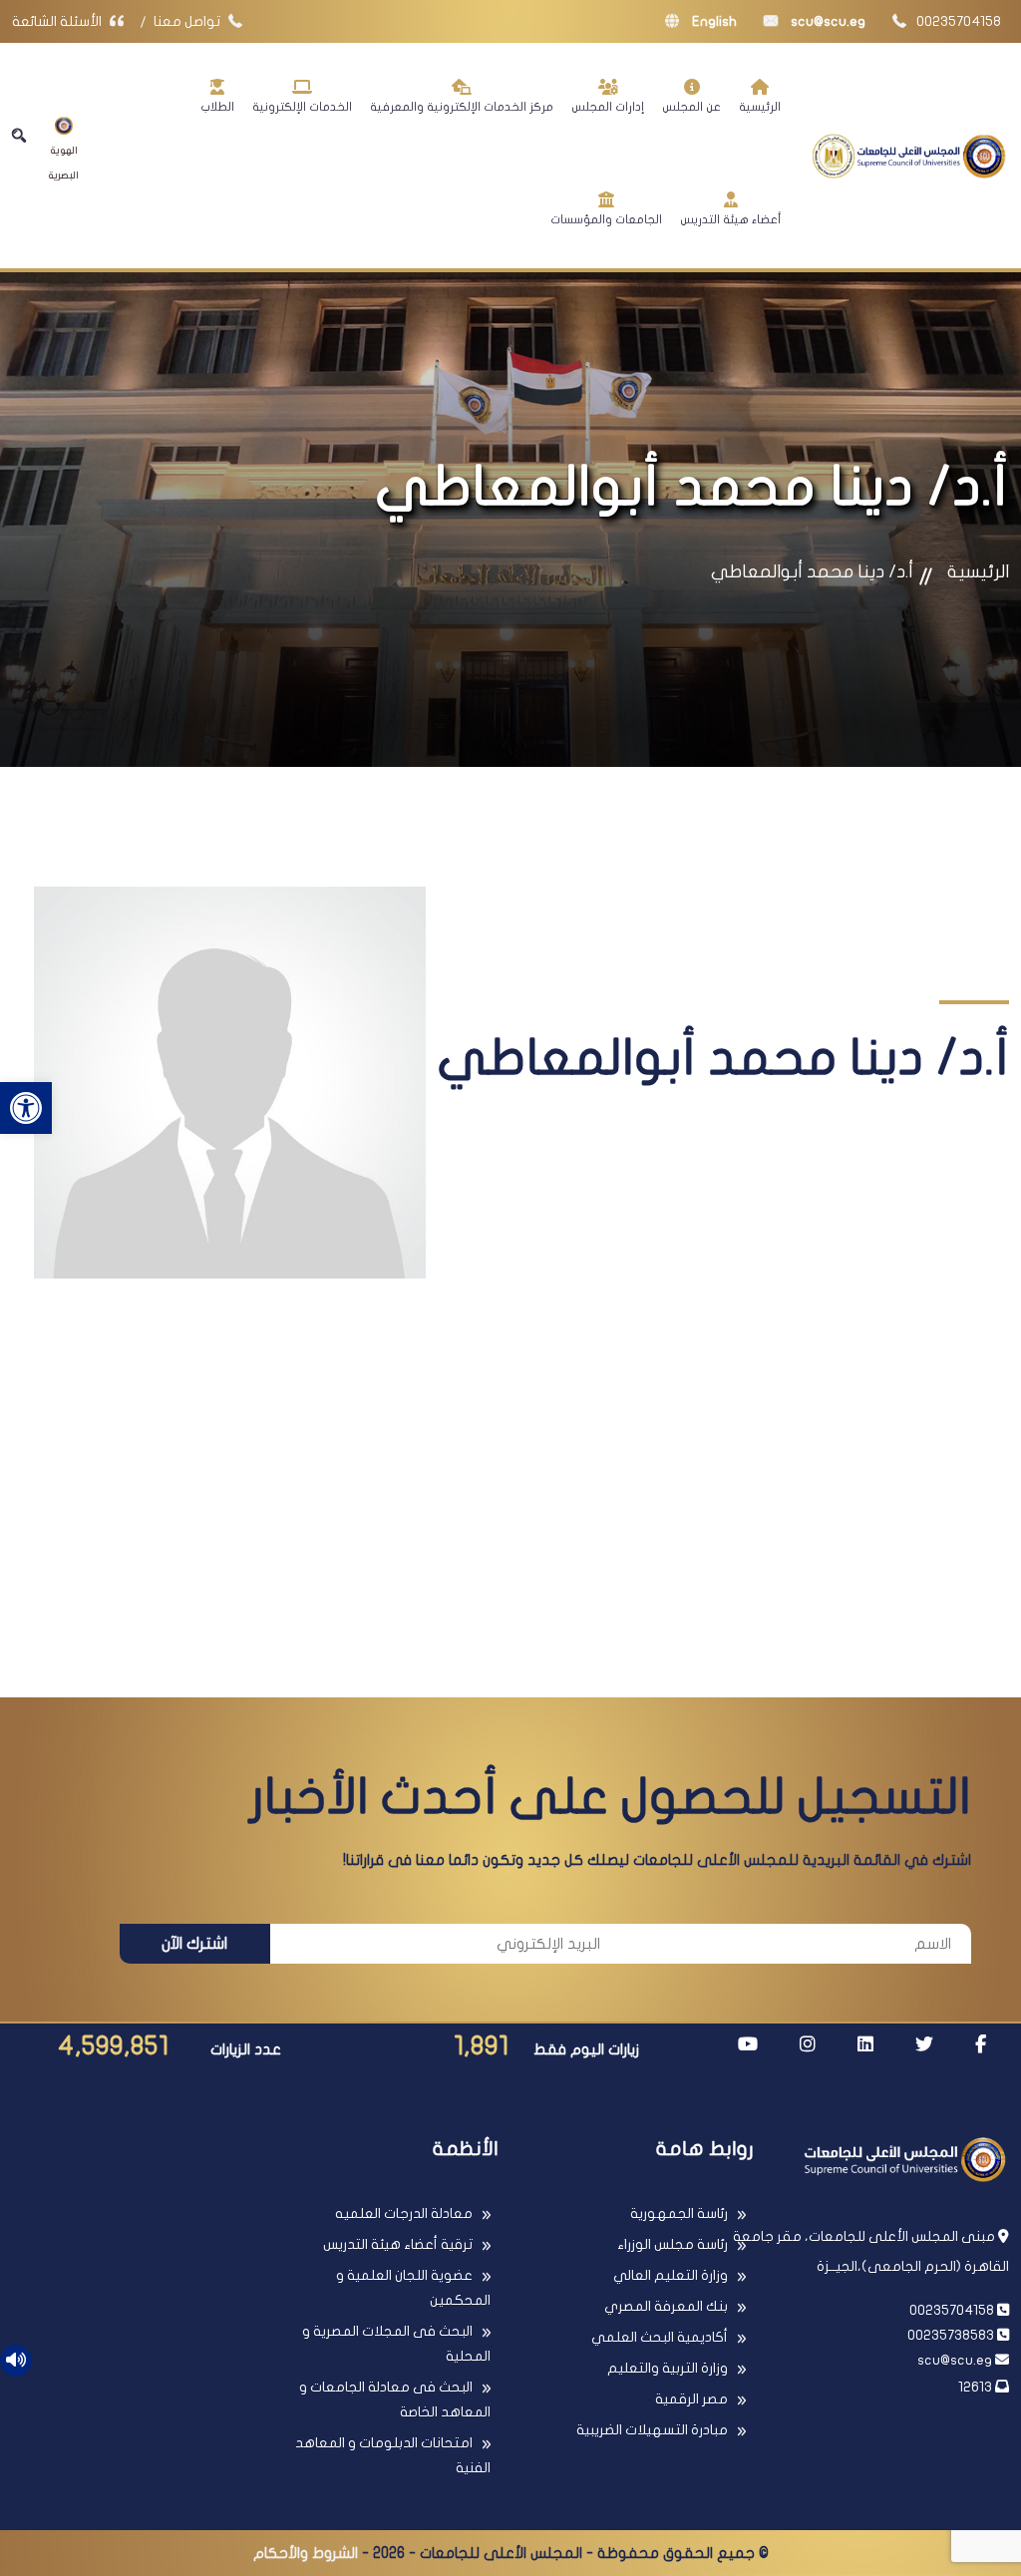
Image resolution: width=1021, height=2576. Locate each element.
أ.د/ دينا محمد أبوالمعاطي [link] (812, 572)
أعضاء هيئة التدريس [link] (730, 219)
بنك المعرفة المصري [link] (666, 2306)
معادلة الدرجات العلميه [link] (404, 2213)
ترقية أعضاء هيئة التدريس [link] (398, 2244)
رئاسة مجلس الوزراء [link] (673, 2244)
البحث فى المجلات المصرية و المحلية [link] (396, 2344)
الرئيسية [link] (760, 107)
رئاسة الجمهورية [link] (679, 2213)
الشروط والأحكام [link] (306, 2553)
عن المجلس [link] (691, 107)
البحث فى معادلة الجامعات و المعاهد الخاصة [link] (395, 2399)
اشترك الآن (194, 1944)
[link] (26, 1108)
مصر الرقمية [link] (691, 2399)
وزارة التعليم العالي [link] (671, 2275)
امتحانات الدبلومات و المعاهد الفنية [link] (393, 2455)
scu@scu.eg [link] (827, 21)
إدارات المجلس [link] (608, 107)
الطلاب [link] (217, 107)
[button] (19, 136)
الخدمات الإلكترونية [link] (302, 107)
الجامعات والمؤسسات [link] (606, 219)
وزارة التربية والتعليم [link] (668, 2368)
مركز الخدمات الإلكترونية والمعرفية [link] (462, 107)
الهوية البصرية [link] (64, 163)
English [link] (713, 21)
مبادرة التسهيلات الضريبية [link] (652, 2430)
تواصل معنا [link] (188, 21)
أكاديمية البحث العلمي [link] (660, 2337)
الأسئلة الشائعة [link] (58, 21)
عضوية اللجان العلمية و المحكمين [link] (413, 2288)
